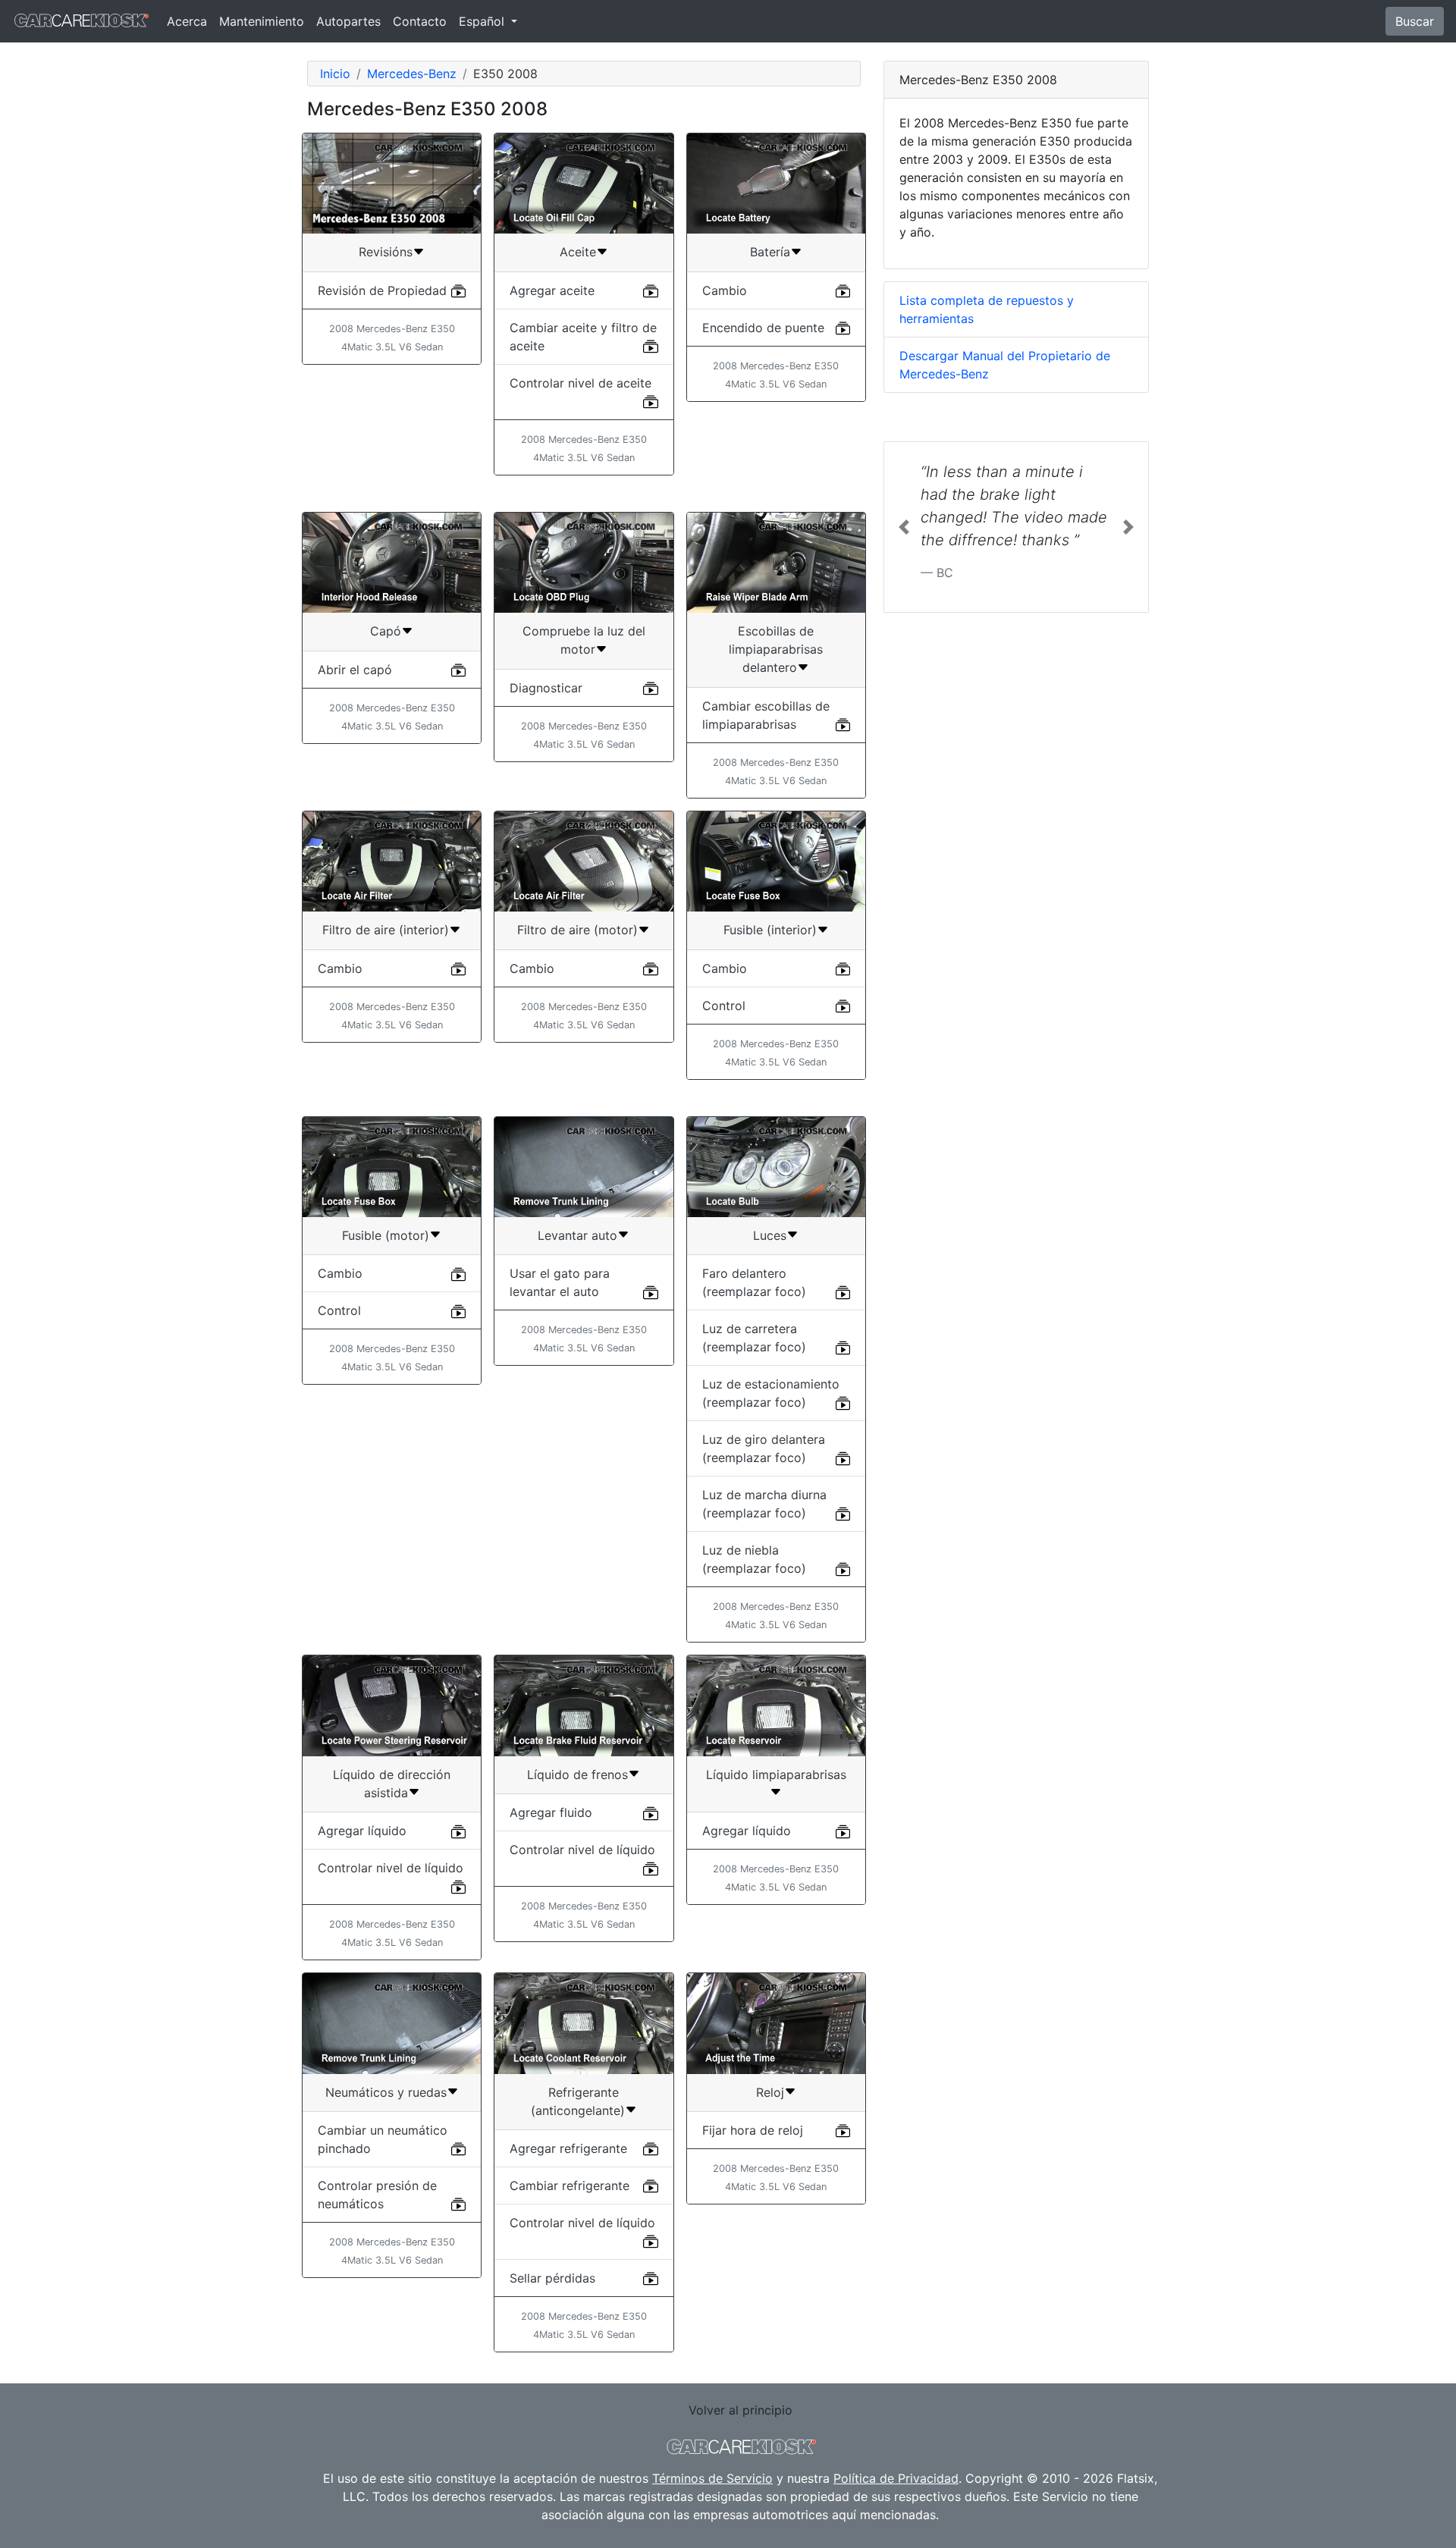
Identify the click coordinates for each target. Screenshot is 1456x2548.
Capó (386, 631)
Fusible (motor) (386, 1235)
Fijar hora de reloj (753, 2130)
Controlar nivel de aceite (581, 383)
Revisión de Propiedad (382, 290)
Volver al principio (741, 2410)
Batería (770, 252)
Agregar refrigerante (568, 2148)
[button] (904, 527)
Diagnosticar (546, 688)
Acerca (187, 21)
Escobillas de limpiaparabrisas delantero (776, 649)
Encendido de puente (763, 328)
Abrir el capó (355, 670)
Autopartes (348, 21)
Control (724, 1006)
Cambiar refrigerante (570, 2186)
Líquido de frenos (577, 1774)
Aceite (578, 252)
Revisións (386, 252)
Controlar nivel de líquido (391, 1868)
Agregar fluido (551, 1812)
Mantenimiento (262, 21)
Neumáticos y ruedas (386, 2092)
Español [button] (483, 21)
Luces (770, 1235)
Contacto (420, 21)
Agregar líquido (362, 1831)
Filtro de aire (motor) (577, 930)
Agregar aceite (552, 290)
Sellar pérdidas (552, 2278)
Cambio (725, 290)
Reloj (770, 2092)
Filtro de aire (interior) (386, 930)
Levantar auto (577, 1235)
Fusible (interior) (770, 930)
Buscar (1415, 21)
